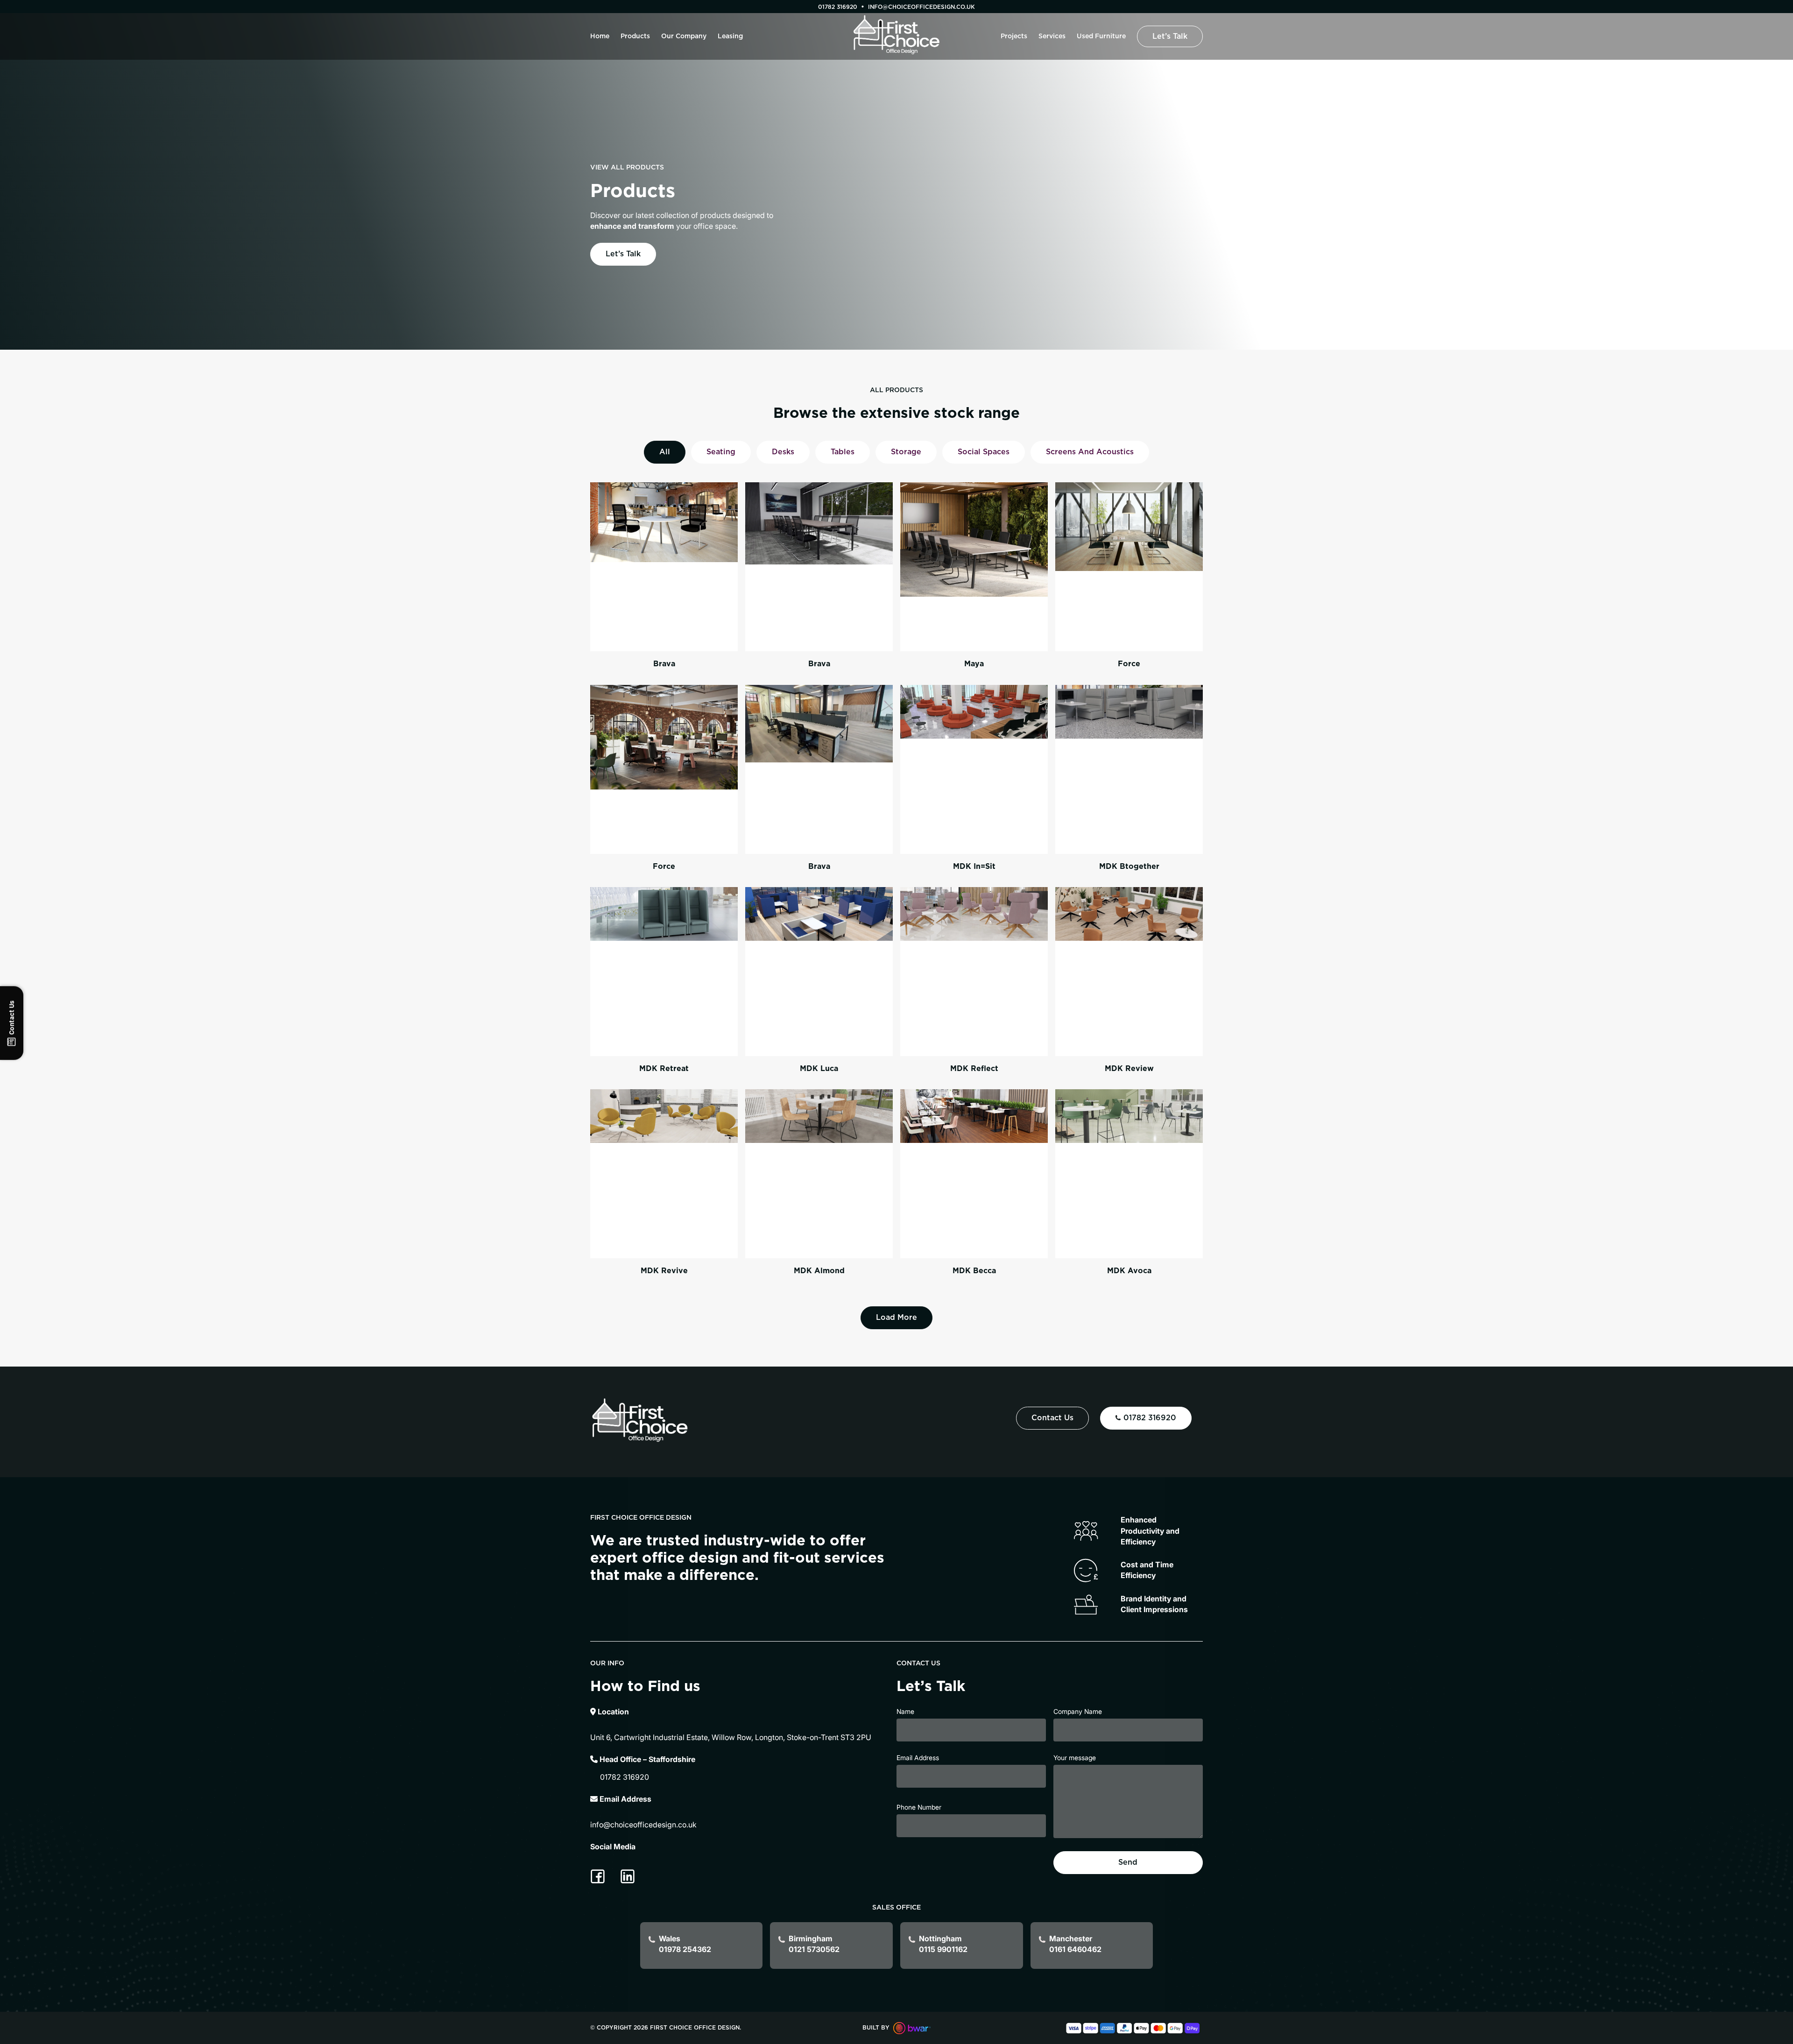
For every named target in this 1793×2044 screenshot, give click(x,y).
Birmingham (814, 1944)
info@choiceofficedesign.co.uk (643, 1825)
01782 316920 (838, 7)
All (665, 452)
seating (721, 452)
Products (635, 36)
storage (906, 452)
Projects (1014, 36)
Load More (896, 1318)
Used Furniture (1101, 36)
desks (783, 452)
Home (600, 36)
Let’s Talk (1170, 36)
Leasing (730, 36)
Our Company (684, 36)
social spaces (984, 452)
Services (1052, 36)
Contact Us (1052, 1418)
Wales (685, 1944)
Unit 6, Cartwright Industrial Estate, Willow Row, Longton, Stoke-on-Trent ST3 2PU (731, 1737)
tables (843, 452)
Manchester (1075, 1944)
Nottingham (943, 1944)
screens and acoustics (1090, 452)
